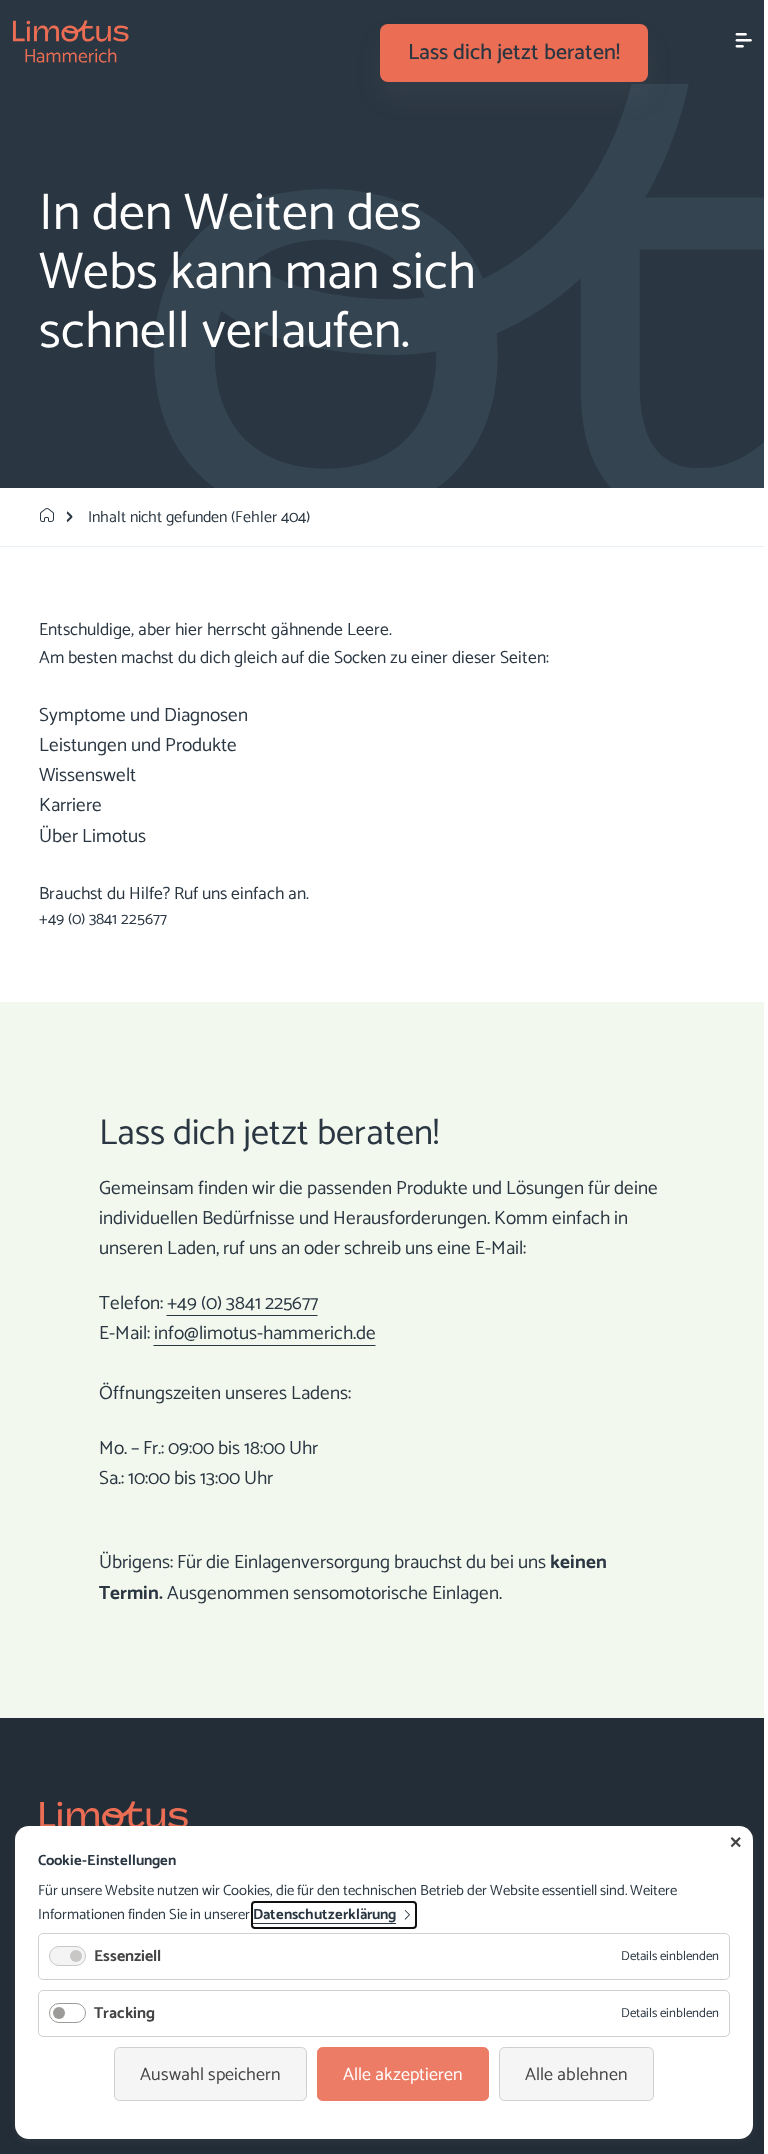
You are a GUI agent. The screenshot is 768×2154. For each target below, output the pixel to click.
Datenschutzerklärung (324, 1915)
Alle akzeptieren (403, 2075)
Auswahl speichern (210, 2075)
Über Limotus (92, 836)
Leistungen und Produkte (138, 745)
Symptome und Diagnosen (143, 715)
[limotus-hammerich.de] (47, 517)
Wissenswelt (87, 775)
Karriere (70, 805)
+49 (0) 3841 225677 (103, 919)
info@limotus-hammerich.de (265, 1333)
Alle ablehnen (576, 2075)
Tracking (124, 2013)
